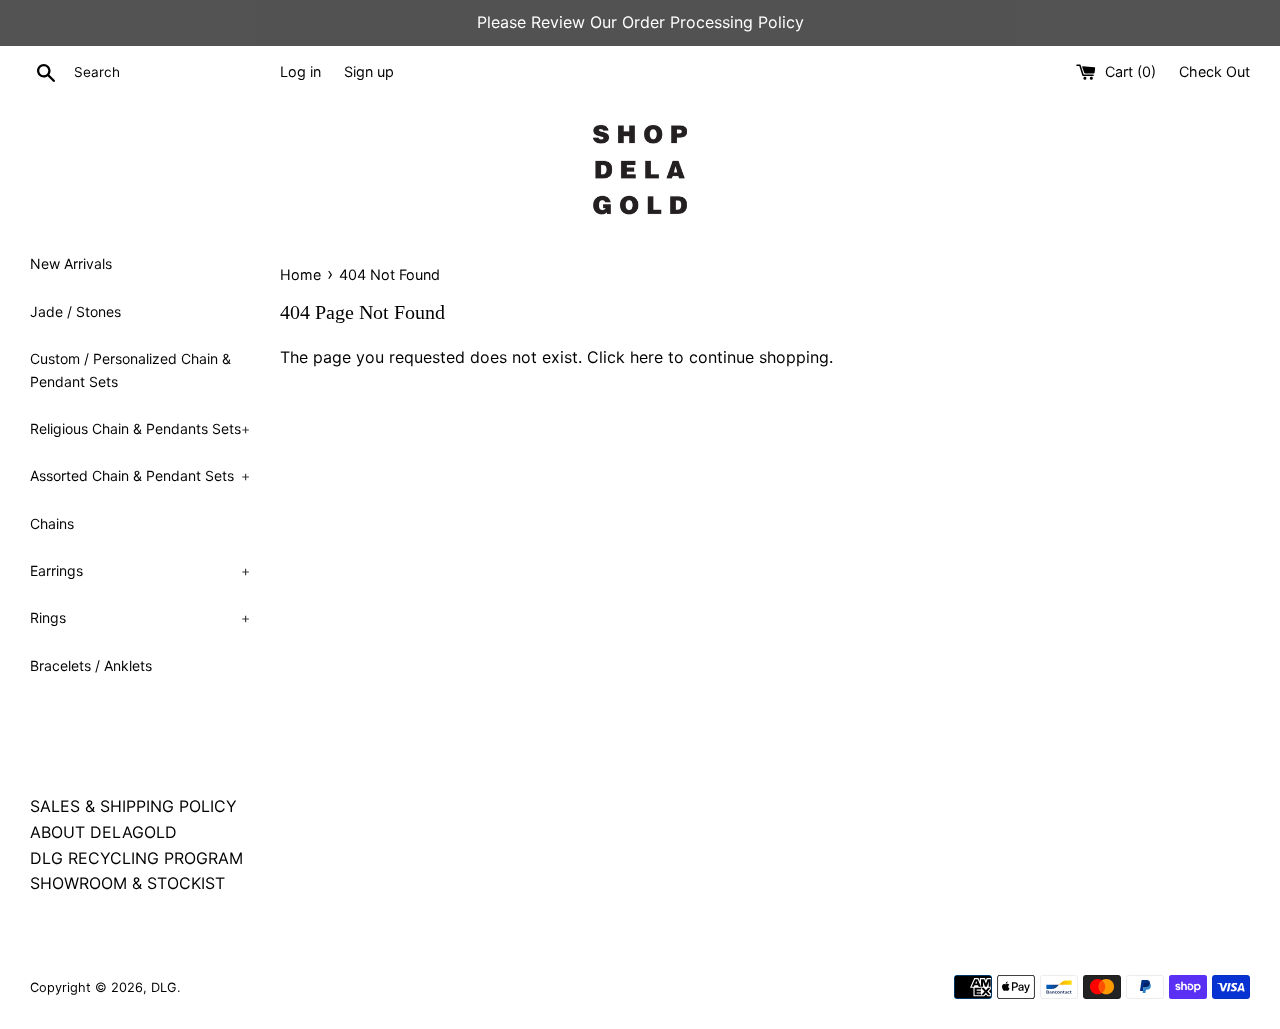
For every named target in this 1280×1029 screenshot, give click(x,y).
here (646, 357)
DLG (164, 987)
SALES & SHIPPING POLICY (133, 806)
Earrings (140, 570)
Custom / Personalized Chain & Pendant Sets (130, 369)
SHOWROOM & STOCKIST (127, 883)
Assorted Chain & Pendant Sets (140, 475)
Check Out (1214, 71)
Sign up (369, 71)
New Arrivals (71, 263)
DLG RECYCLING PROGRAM (136, 858)
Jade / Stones (75, 311)
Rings (140, 617)
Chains (52, 523)
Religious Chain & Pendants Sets (140, 428)
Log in (300, 71)
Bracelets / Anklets (91, 665)
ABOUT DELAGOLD (103, 832)
